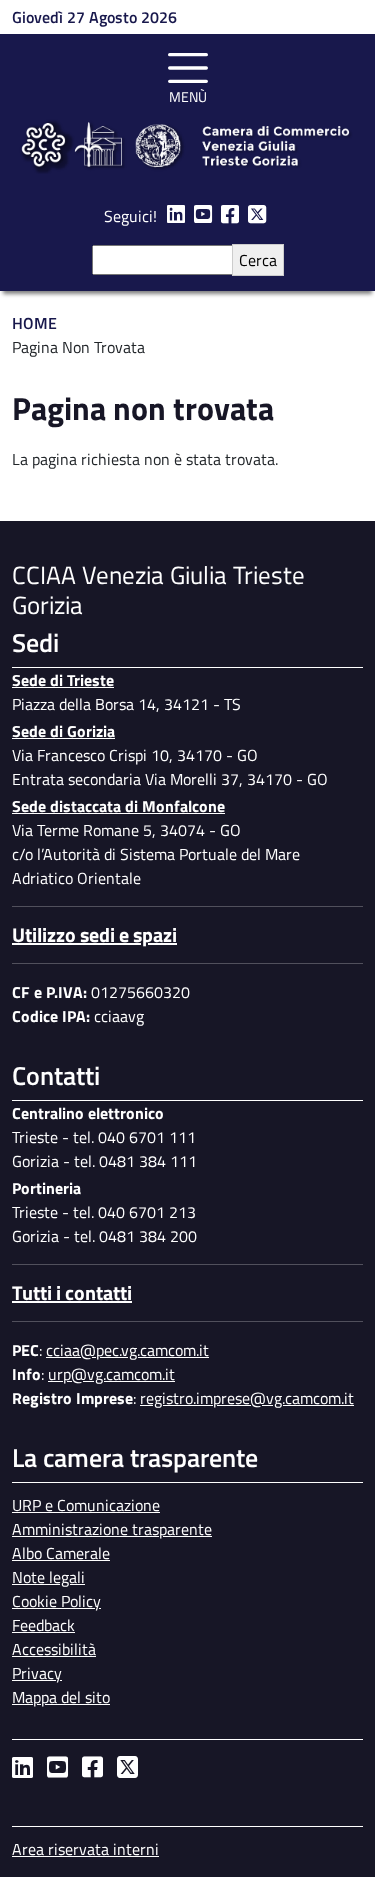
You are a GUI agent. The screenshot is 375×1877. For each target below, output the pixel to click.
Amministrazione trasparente (112, 1529)
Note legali (48, 1577)
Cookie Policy (56, 1601)
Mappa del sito (61, 1697)
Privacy (37, 1673)
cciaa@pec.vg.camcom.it (127, 1350)
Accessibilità (54, 1649)
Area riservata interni (85, 1849)
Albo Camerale (61, 1553)
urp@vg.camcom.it (111, 1374)
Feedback (43, 1625)
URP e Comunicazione (86, 1505)
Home (34, 323)
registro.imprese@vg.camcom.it (247, 1398)
